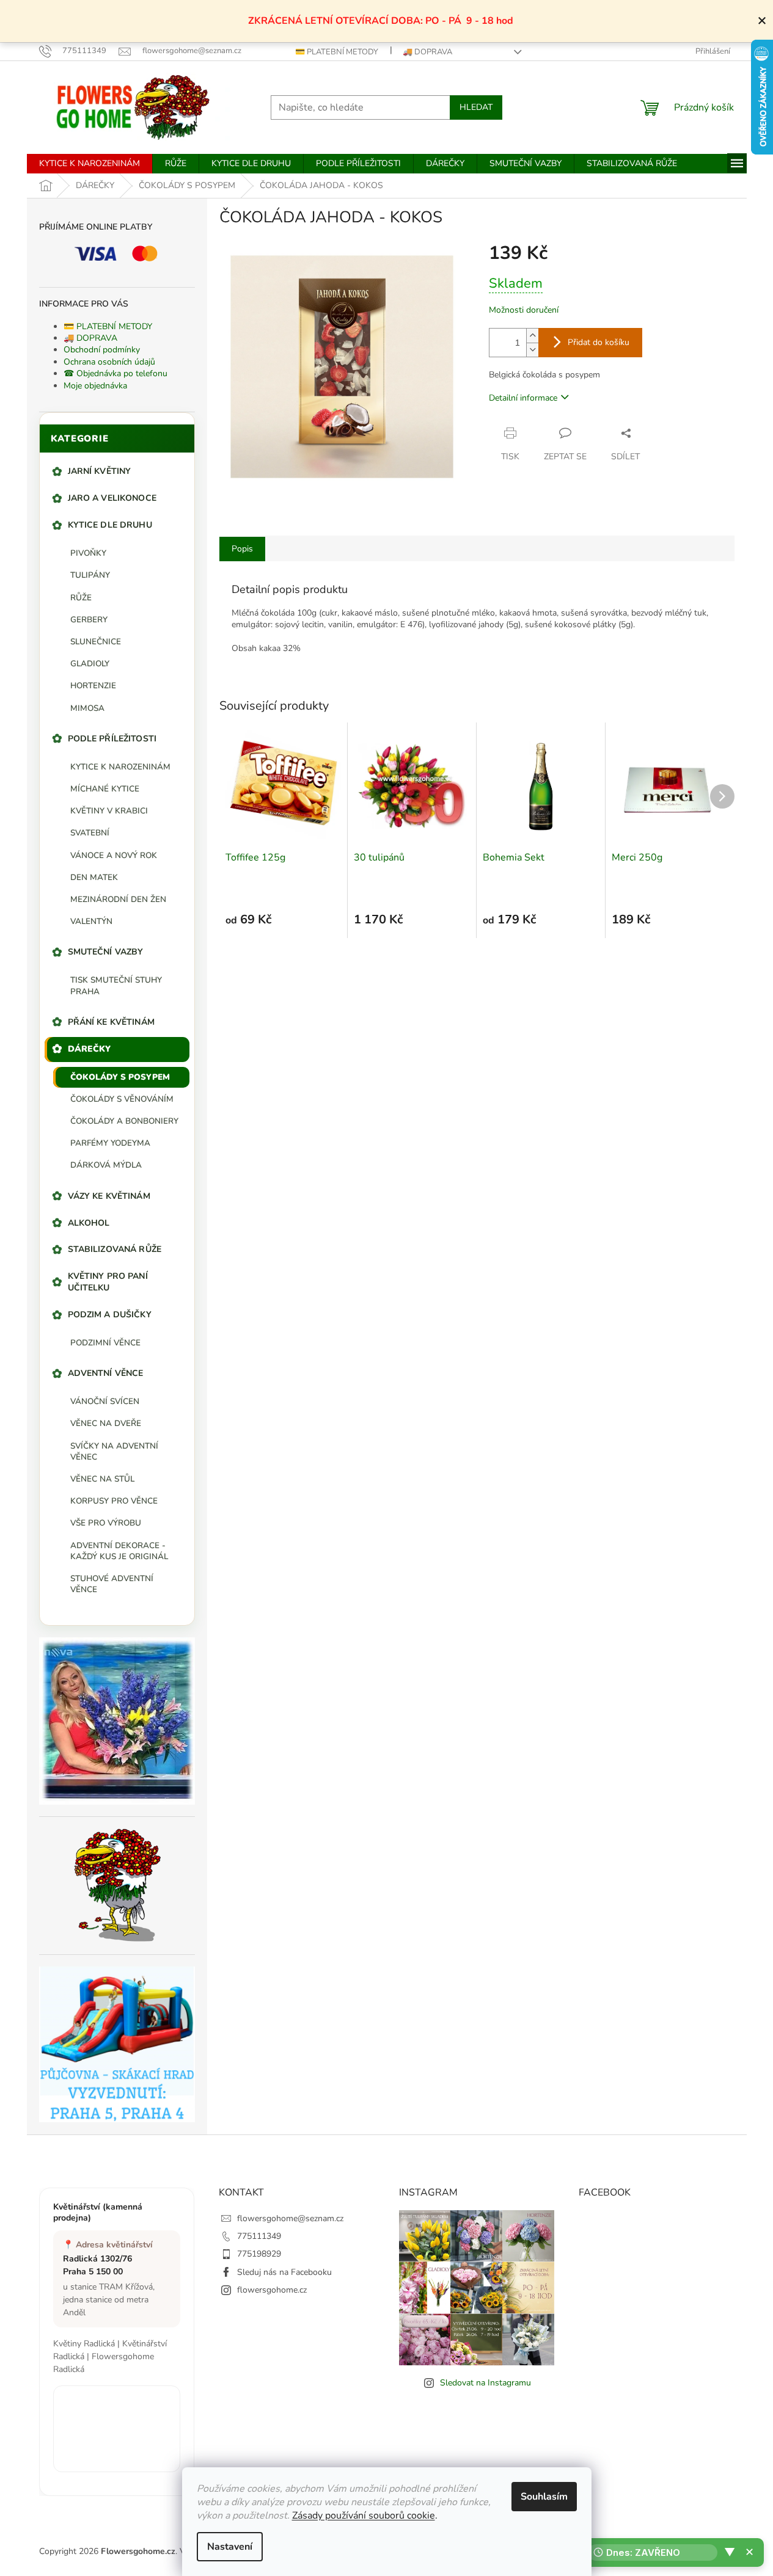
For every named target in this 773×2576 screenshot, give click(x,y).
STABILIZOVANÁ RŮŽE (115, 1249)
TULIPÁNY (90, 575)
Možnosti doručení (524, 310)
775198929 (259, 2254)
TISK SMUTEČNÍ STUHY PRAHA (116, 985)
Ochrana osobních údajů (109, 362)
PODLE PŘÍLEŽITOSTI (112, 739)
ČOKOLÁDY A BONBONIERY (124, 1121)
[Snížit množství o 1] (532, 350)
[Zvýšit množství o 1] (532, 336)
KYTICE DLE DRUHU (110, 525)
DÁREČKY (90, 1049)
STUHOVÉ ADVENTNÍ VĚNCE (112, 1584)
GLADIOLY (90, 664)
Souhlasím (544, 2497)
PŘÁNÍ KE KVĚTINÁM (111, 1022)
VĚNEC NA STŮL (102, 1479)
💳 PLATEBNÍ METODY (337, 52)
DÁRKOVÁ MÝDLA (106, 1165)
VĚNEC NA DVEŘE (106, 1423)
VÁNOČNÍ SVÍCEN (105, 1401)
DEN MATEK (94, 877)
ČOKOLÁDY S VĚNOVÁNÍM (122, 1099)
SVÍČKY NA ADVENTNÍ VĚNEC (114, 1451)
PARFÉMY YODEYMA (110, 1143)
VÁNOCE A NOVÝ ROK (114, 855)
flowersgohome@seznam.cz (290, 2218)
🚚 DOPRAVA (427, 52)
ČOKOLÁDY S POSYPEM (120, 1077)
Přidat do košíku (599, 342)
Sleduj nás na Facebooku (284, 2272)
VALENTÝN (91, 921)
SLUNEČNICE (96, 642)
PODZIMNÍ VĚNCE (105, 1343)
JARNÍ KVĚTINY (100, 471)
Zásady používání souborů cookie (364, 2516)
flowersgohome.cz (272, 2290)
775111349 (259, 2236)
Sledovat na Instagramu (485, 2383)
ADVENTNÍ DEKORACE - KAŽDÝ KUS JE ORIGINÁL (119, 1551)
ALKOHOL (89, 1223)
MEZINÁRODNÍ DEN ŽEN (118, 899)
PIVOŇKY (88, 553)
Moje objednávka (95, 386)
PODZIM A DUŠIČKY (110, 1315)
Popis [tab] (242, 549)
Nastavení (230, 2547)
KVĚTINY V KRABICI (109, 811)
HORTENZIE (93, 686)
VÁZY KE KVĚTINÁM (109, 1196)
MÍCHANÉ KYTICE (105, 789)
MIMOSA (87, 708)
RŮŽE (81, 598)
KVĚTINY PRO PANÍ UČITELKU (108, 1282)
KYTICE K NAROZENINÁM (120, 767)
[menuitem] (90, 164)
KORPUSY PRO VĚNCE (114, 1501)
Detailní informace (523, 398)
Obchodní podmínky (102, 350)
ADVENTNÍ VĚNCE (106, 1373)
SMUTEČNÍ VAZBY (106, 952)
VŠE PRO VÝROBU (106, 1523)
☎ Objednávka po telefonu (115, 373)
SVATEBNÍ (90, 833)
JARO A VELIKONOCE (112, 498)
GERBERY (89, 620)
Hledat (476, 107)
